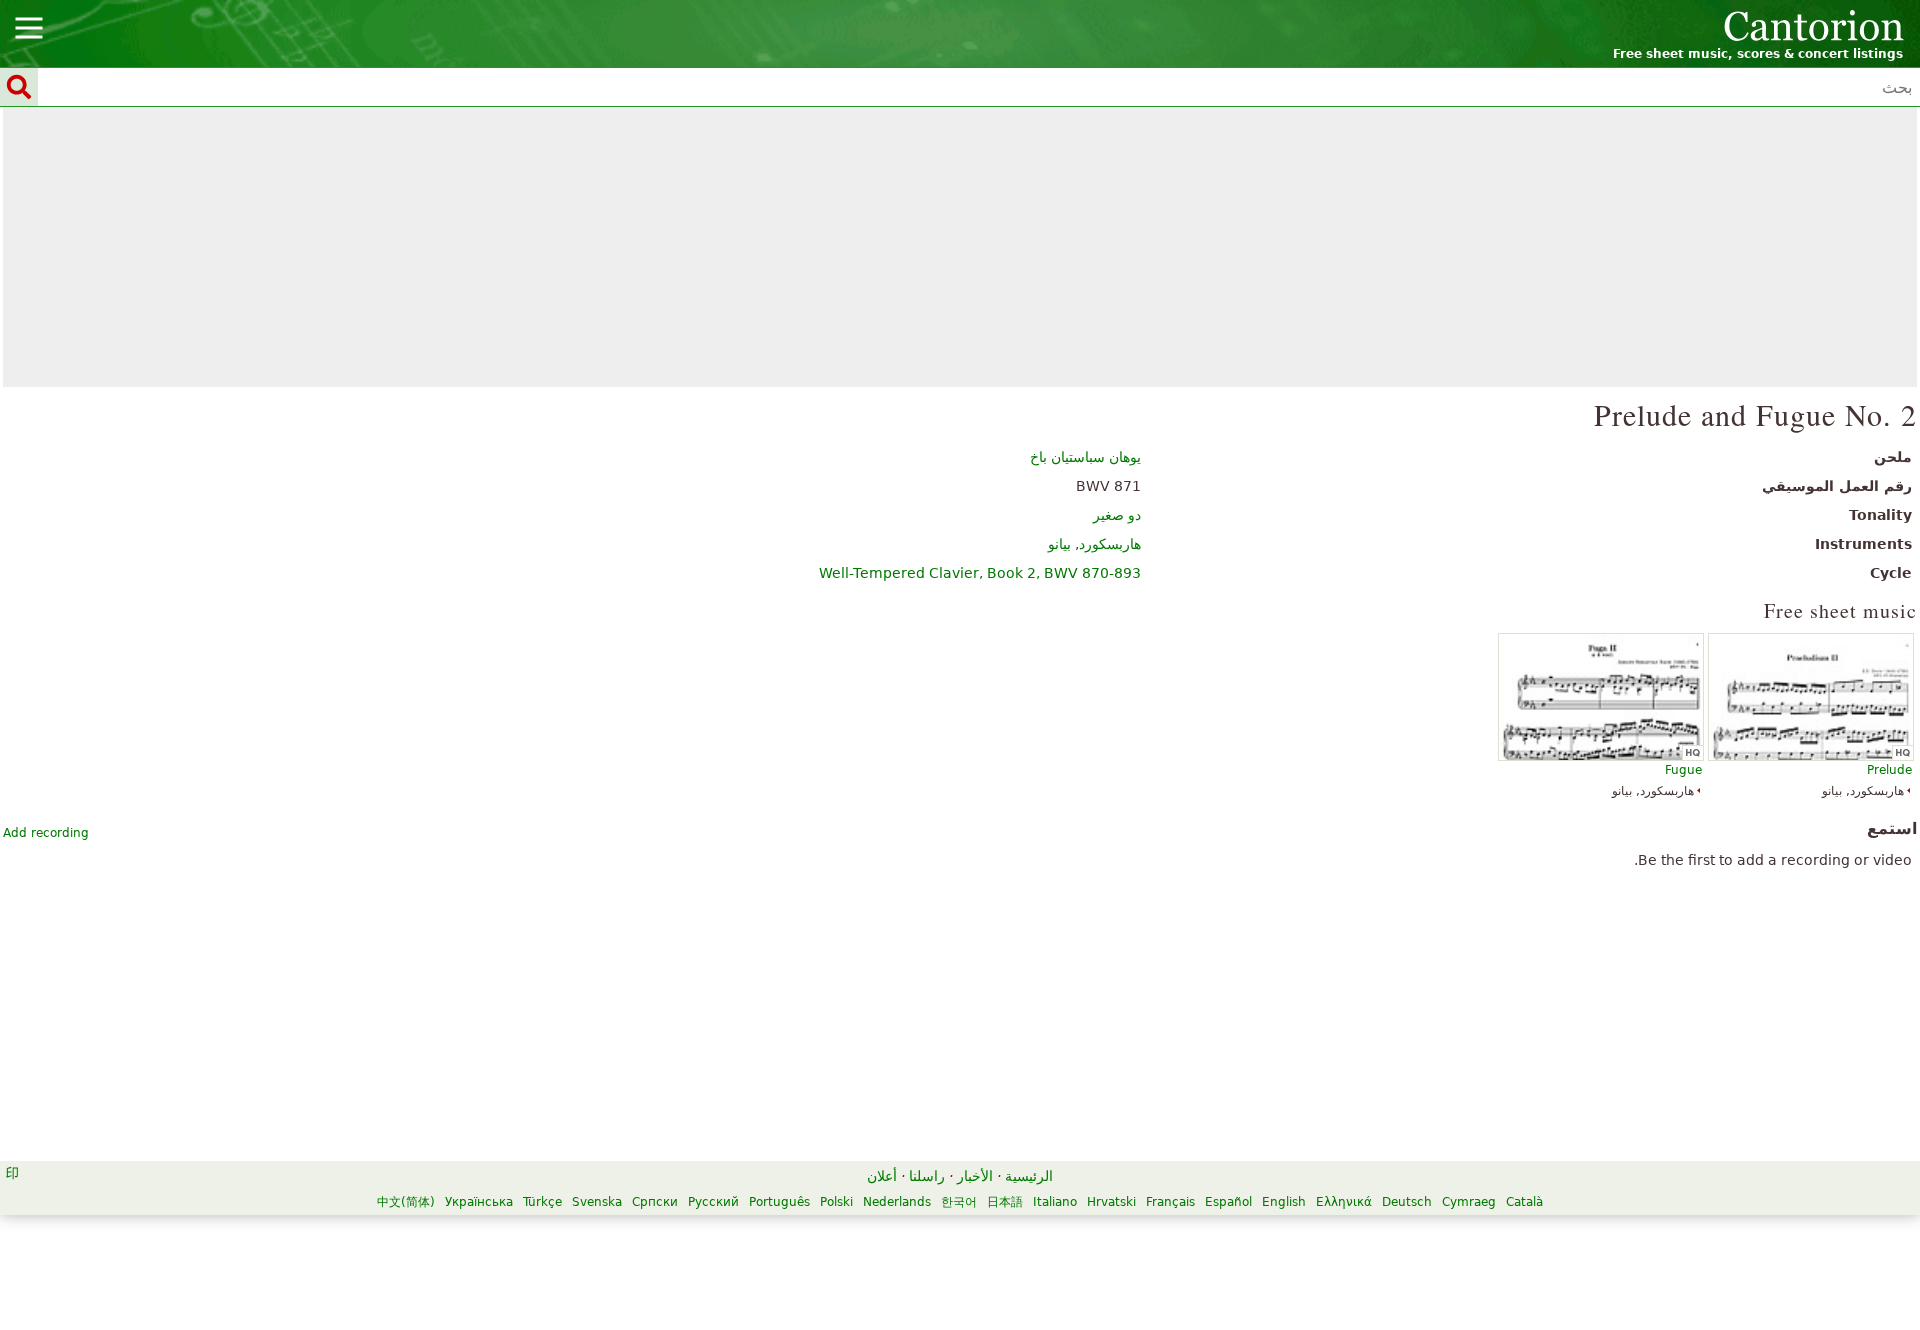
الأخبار (975, 1176)
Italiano (1055, 1202)
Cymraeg (1469, 1202)
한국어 (959, 1202)
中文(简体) (406, 1202)
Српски (655, 1202)
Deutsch (1407, 1202)
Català (1524, 1202)
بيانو (1059, 544)
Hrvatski (1111, 1202)
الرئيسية (1029, 1176)
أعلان (882, 1176)
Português (779, 1202)
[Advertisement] (960, 247)
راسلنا (927, 1176)
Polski (836, 1202)
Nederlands (897, 1202)
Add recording (46, 833)
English (1284, 1202)
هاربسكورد (1110, 544)
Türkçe (542, 1202)
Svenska (597, 1202)
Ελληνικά (1344, 1202)
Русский (713, 1202)
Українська (479, 1202)
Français (1170, 1202)
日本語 (1005, 1202)
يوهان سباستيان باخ (1085, 457)
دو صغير (1117, 515)
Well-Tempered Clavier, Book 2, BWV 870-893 (980, 573)
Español (1228, 1202)
